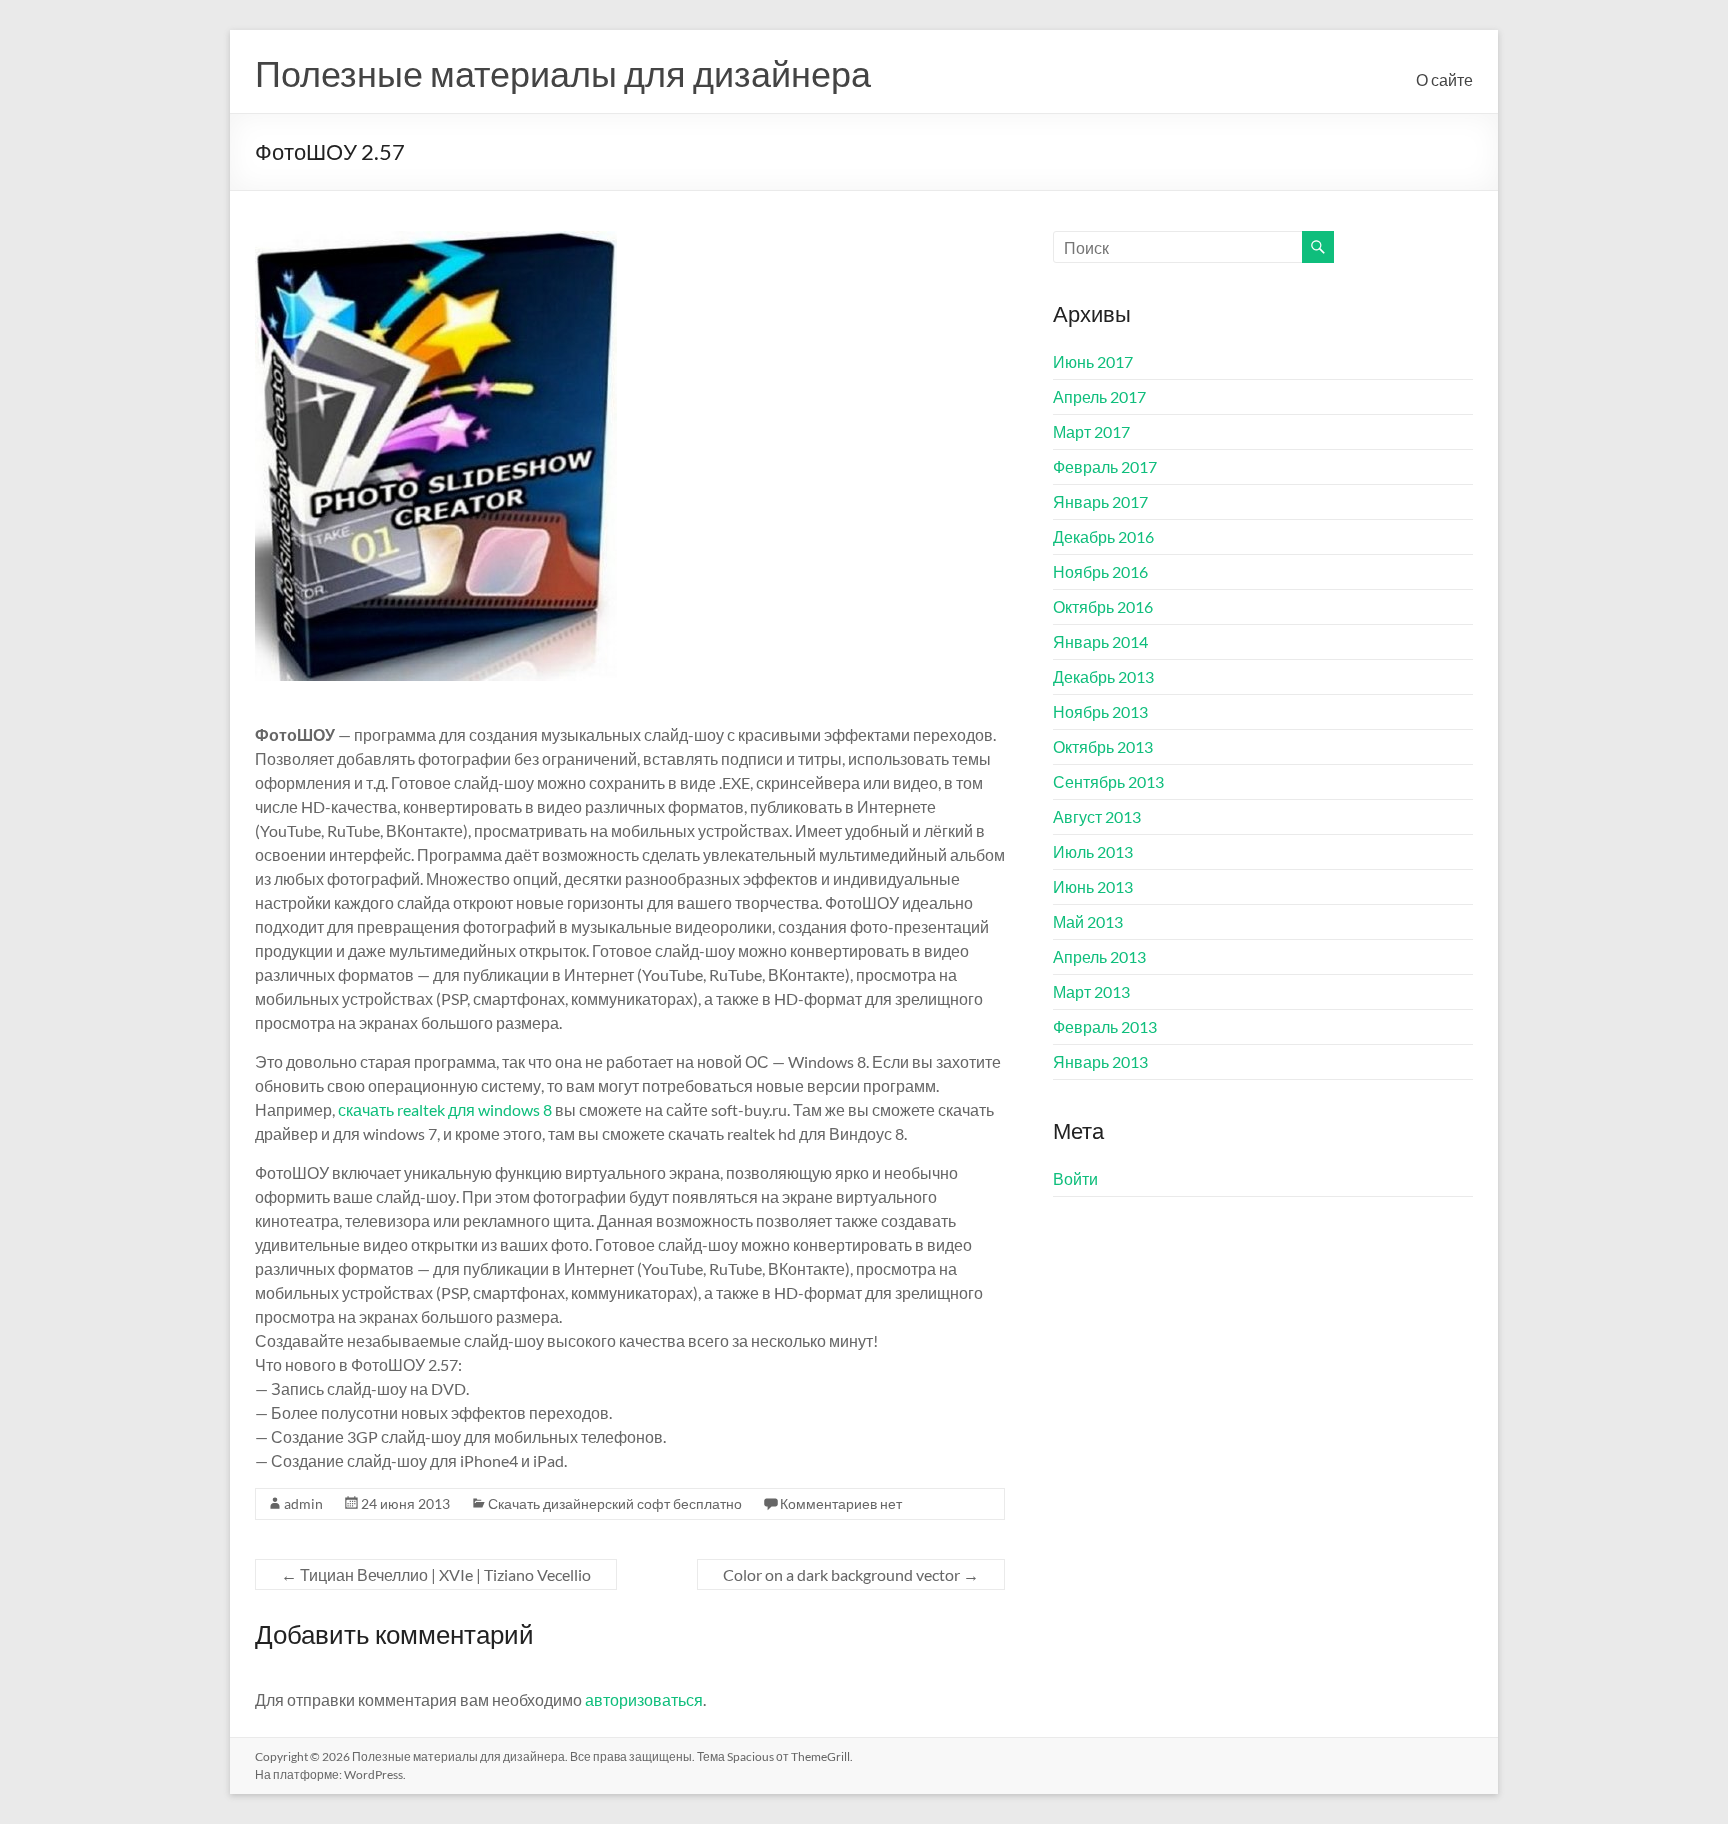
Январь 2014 (1100, 641)
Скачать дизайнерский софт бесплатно (615, 1503)
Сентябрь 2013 (1108, 781)
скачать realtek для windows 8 (445, 1109)
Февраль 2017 (1105, 466)
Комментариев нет (841, 1503)
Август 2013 (1097, 816)
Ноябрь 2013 (1100, 711)
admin (303, 1503)
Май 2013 (1088, 921)
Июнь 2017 (1093, 361)
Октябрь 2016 (1103, 606)
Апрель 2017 (1099, 396)
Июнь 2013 (1093, 886)
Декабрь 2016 (1103, 536)
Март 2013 (1091, 991)
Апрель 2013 (1099, 956)
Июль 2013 (1093, 851)
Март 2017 (1091, 431)
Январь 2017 (1100, 501)
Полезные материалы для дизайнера (563, 73)
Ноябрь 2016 (1100, 571)
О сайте (1444, 79)
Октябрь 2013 (1103, 746)
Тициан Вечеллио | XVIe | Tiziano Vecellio (436, 1574)
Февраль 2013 (1105, 1026)
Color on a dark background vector (851, 1574)
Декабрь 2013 (1103, 676)
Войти (1075, 1178)
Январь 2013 (1100, 1061)
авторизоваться (644, 1699)
